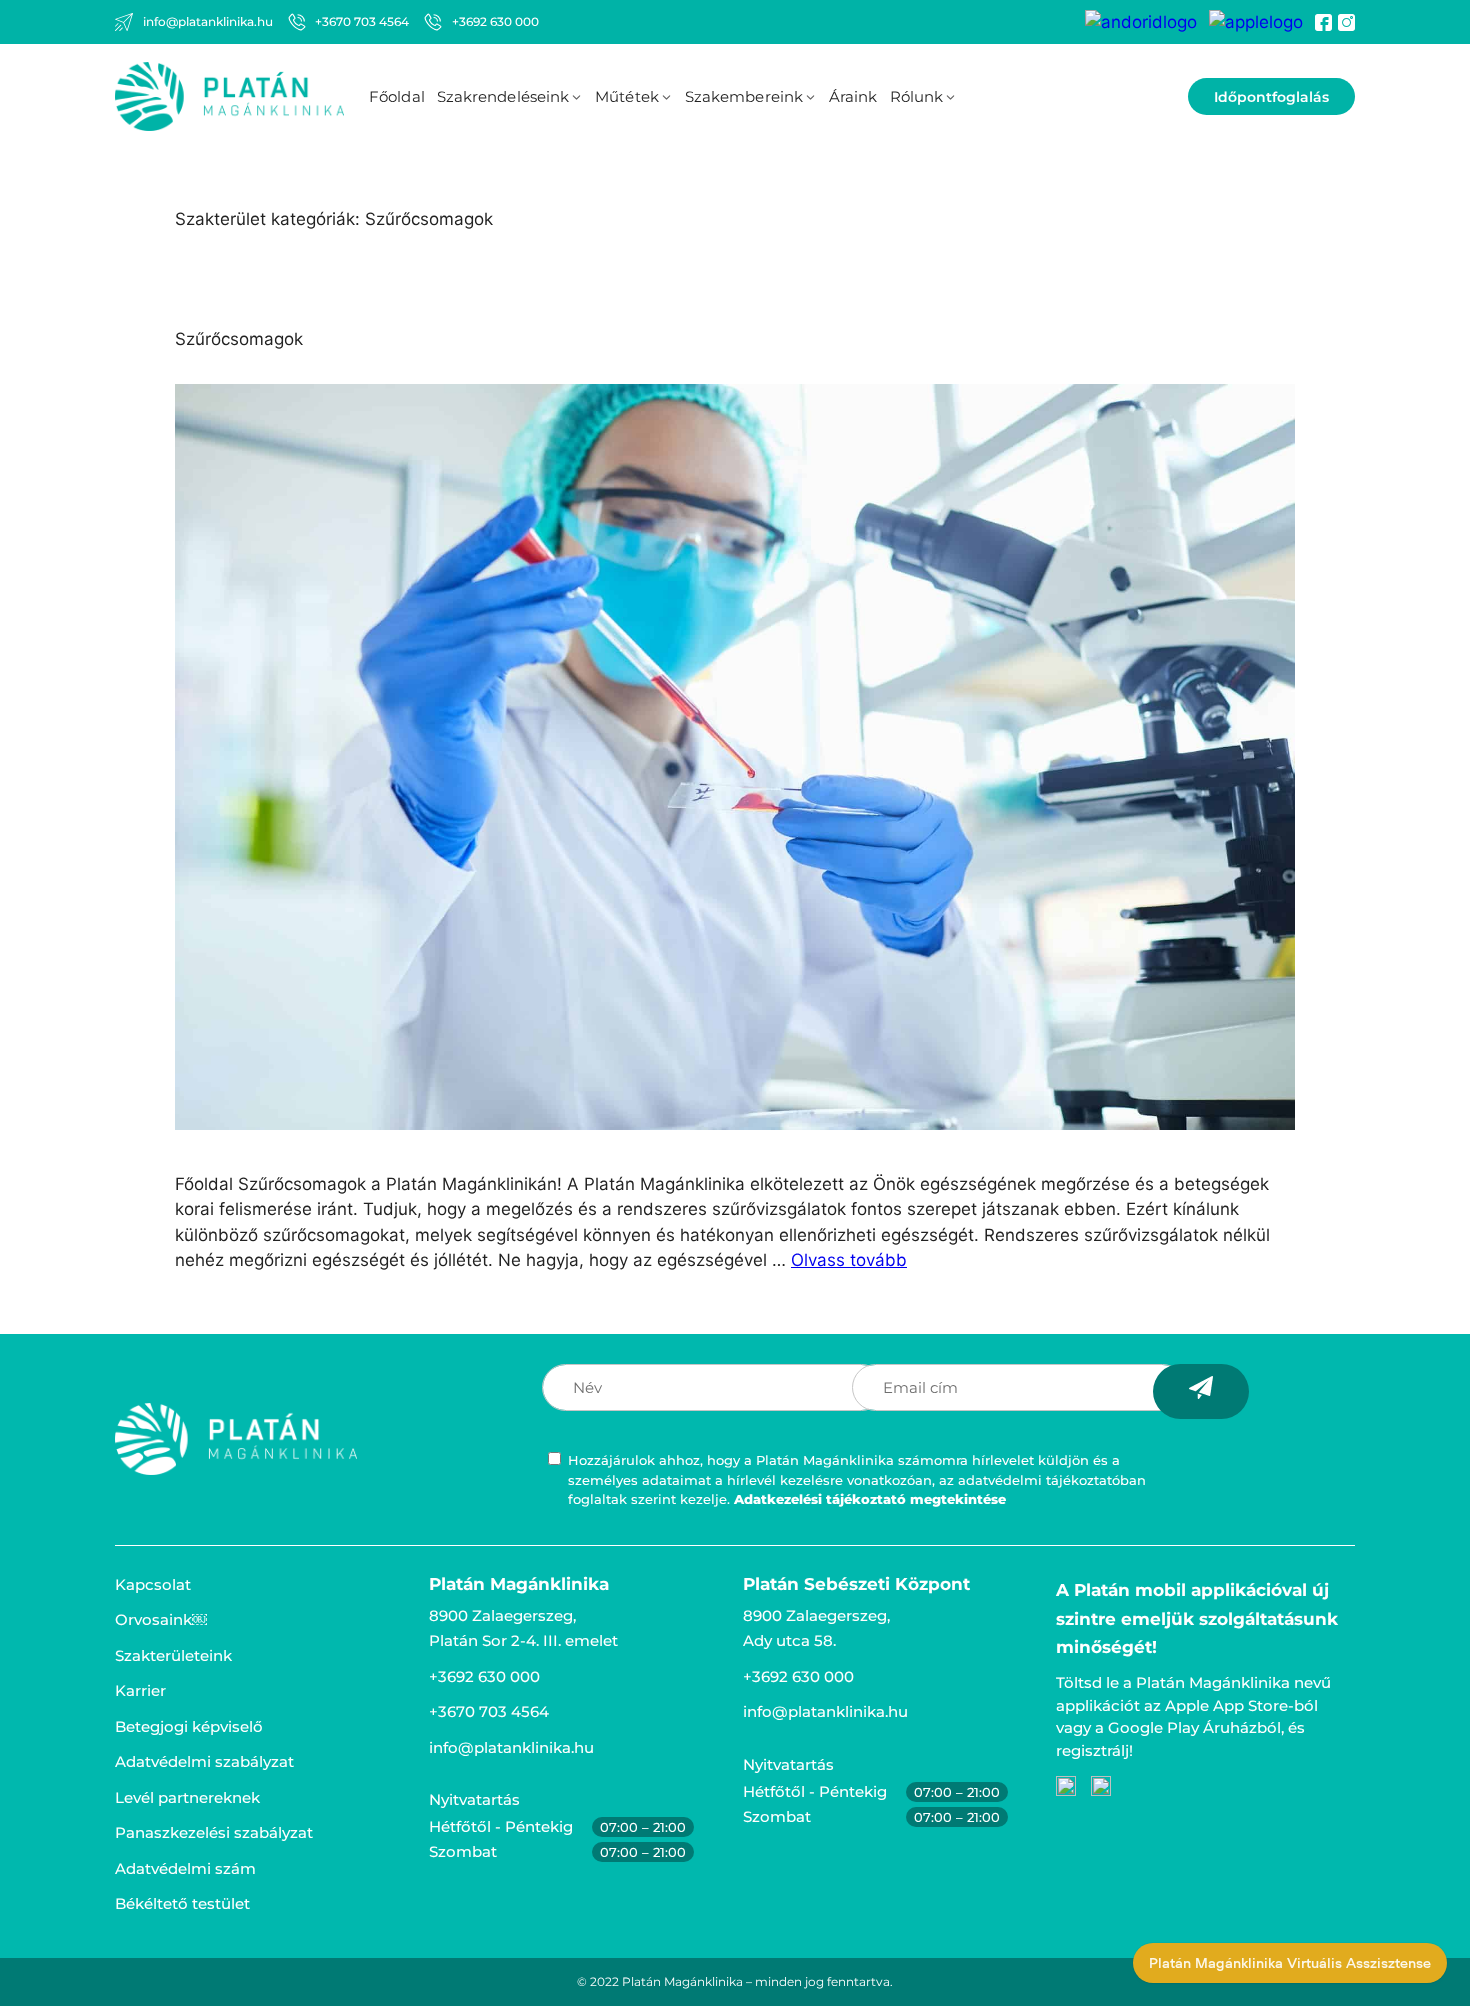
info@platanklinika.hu (511, 1747)
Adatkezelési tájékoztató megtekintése (870, 1499)
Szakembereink (744, 96)
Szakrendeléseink (503, 96)
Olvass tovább (849, 1260)
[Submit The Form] (1201, 1392)
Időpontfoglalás (1271, 97)
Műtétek (627, 96)
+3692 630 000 (484, 1676)
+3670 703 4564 (489, 1711)
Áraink (853, 96)
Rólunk (917, 96)
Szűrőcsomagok (239, 339)
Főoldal (397, 96)
